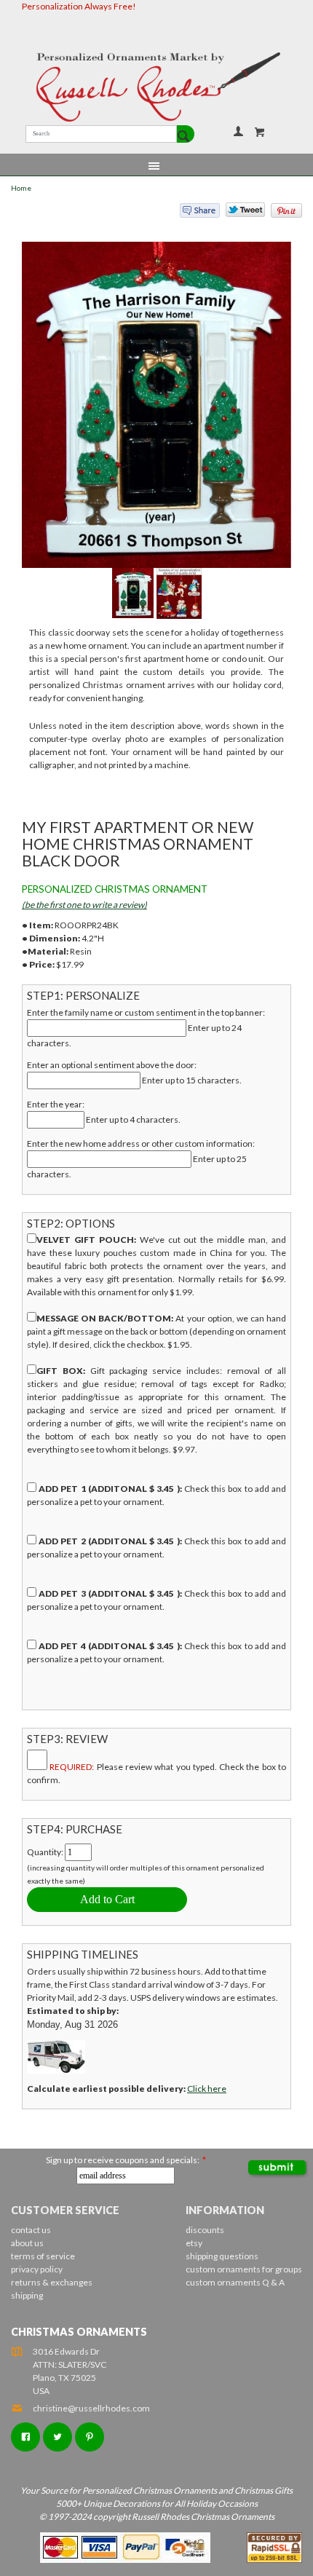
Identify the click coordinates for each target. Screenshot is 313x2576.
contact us (31, 2230)
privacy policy (37, 2269)
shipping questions (222, 2256)
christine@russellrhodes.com (91, 2408)
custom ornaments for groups (244, 2269)
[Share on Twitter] (239, 213)
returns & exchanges (52, 2282)
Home (21, 188)
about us (27, 2243)
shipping (27, 2295)
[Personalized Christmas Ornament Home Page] (156, 87)
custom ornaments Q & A (235, 2282)
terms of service (43, 2256)
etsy (194, 2243)
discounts (205, 2230)
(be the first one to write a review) (84, 905)
